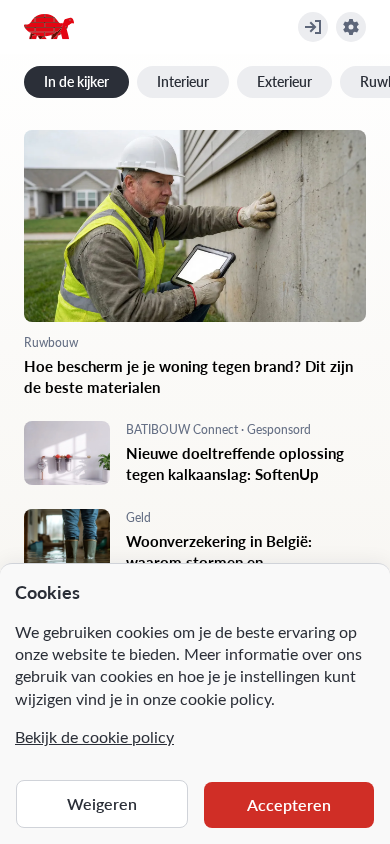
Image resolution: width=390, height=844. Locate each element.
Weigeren (102, 803)
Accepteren (289, 804)
